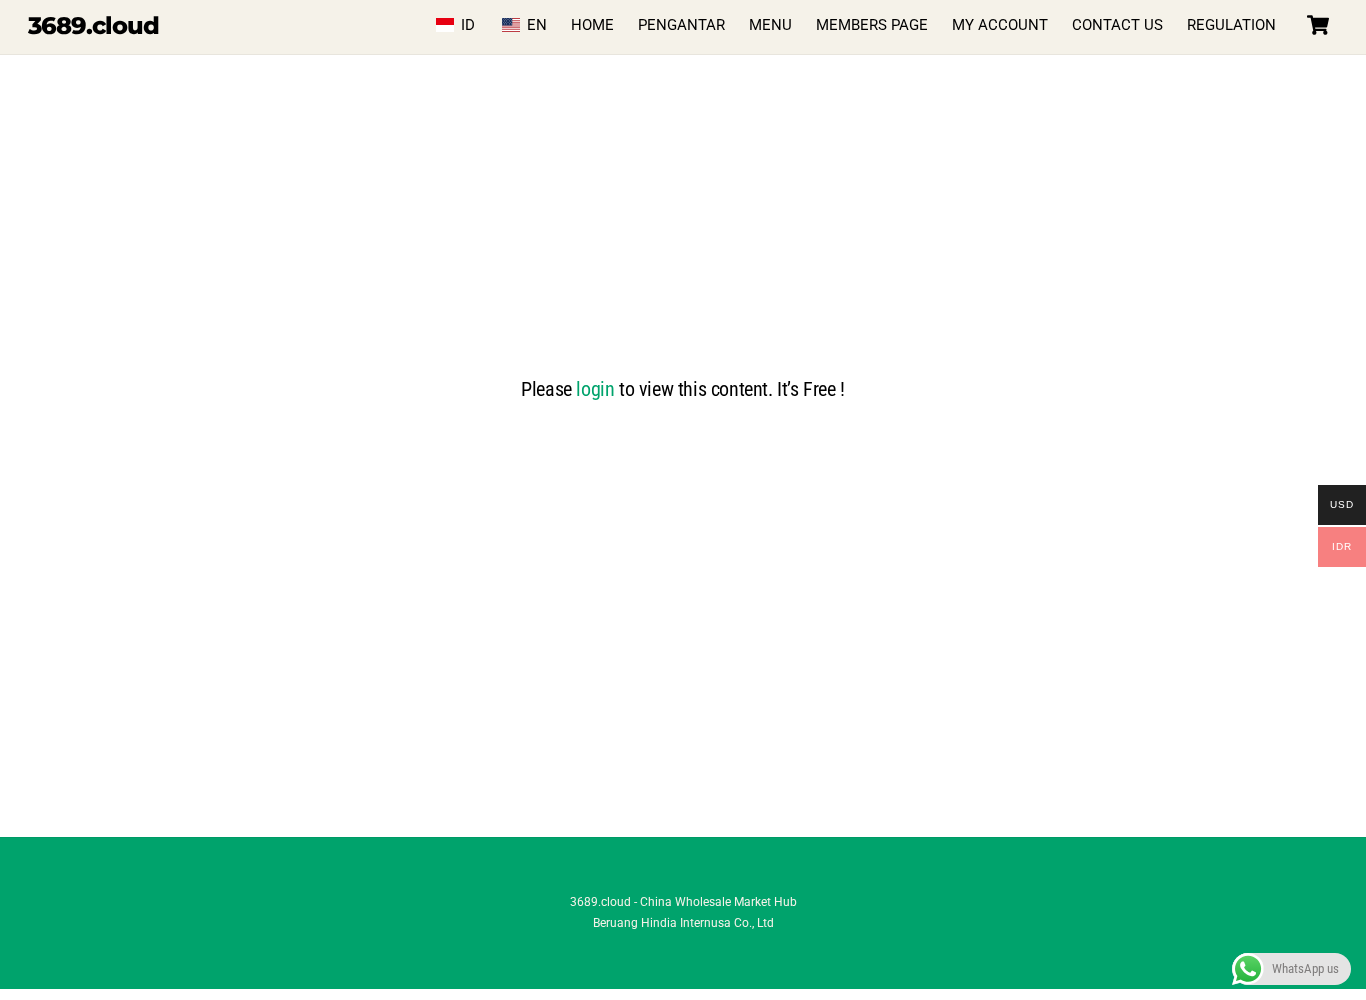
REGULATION (1231, 25)
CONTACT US (1117, 25)
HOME (592, 25)
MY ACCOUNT (1000, 25)
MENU (770, 25)
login (595, 389)
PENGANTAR (681, 25)
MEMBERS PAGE (872, 25)
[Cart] (1318, 25)
